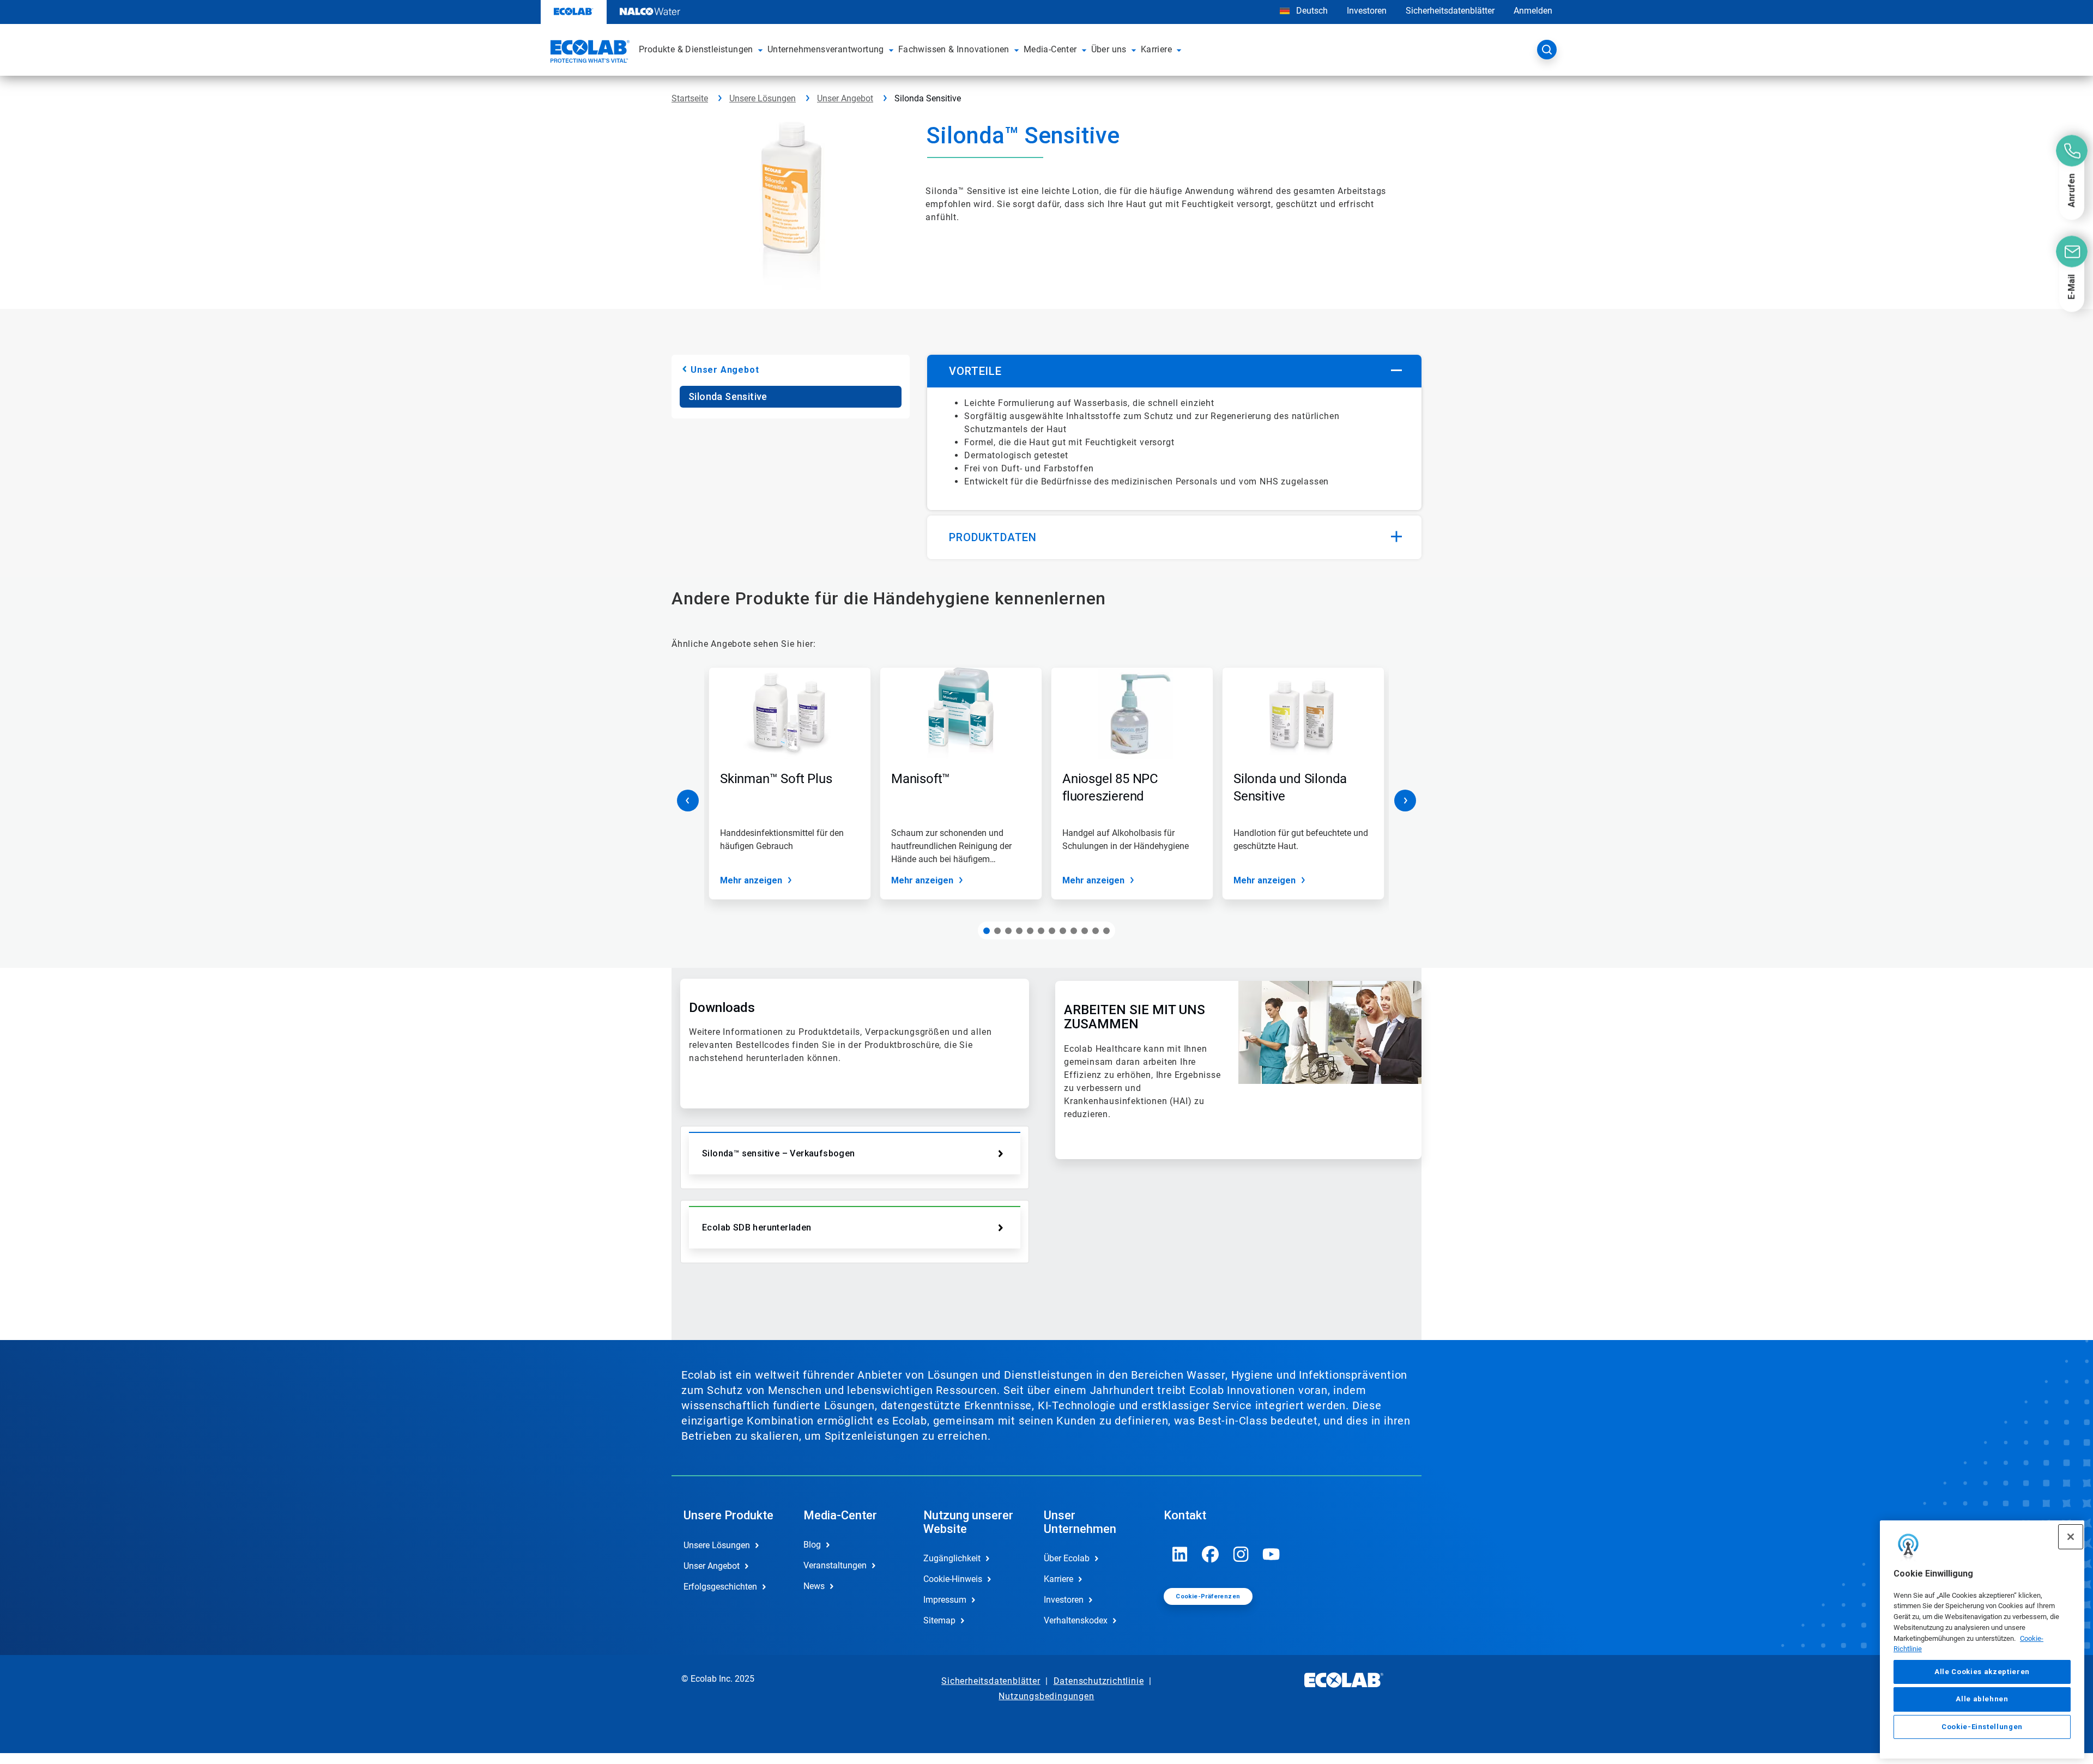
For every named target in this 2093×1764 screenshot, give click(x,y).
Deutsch (1312, 11)
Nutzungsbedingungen (1046, 1696)
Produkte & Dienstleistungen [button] (696, 49)
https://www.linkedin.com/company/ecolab (1180, 1554)
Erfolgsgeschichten (720, 1587)
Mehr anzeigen (751, 880)
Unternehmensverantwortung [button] (826, 49)
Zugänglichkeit (952, 1558)
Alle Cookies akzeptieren (1982, 1672)
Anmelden (1533, 11)
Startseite (690, 98)
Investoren (1367, 11)
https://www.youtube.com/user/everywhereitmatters (1272, 1554)
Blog (812, 1545)
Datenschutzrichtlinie (1099, 1681)
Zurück (688, 801)
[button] (760, 50)
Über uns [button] (1109, 49)
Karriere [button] (1156, 49)
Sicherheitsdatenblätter (1450, 11)
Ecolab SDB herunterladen (757, 1227)
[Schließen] (2071, 1537)
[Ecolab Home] (589, 53)
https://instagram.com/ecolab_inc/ (1241, 1554)
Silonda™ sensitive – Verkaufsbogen (779, 1153)
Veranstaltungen (835, 1565)
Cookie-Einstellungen (1982, 1727)
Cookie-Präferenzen (1208, 1596)
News (814, 1586)
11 (1096, 931)
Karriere (1058, 1579)
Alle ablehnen (1982, 1699)
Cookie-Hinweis (953, 1579)
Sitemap (939, 1620)
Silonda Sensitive (728, 396)
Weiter (1405, 801)
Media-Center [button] (1050, 49)
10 (1085, 931)
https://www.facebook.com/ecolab (1211, 1554)
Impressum (945, 1600)
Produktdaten (993, 537)
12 (1106, 931)
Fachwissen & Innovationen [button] (954, 49)
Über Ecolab (1067, 1558)
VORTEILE (975, 371)
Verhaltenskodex (1076, 1620)
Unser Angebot (845, 98)
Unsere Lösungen (763, 98)
